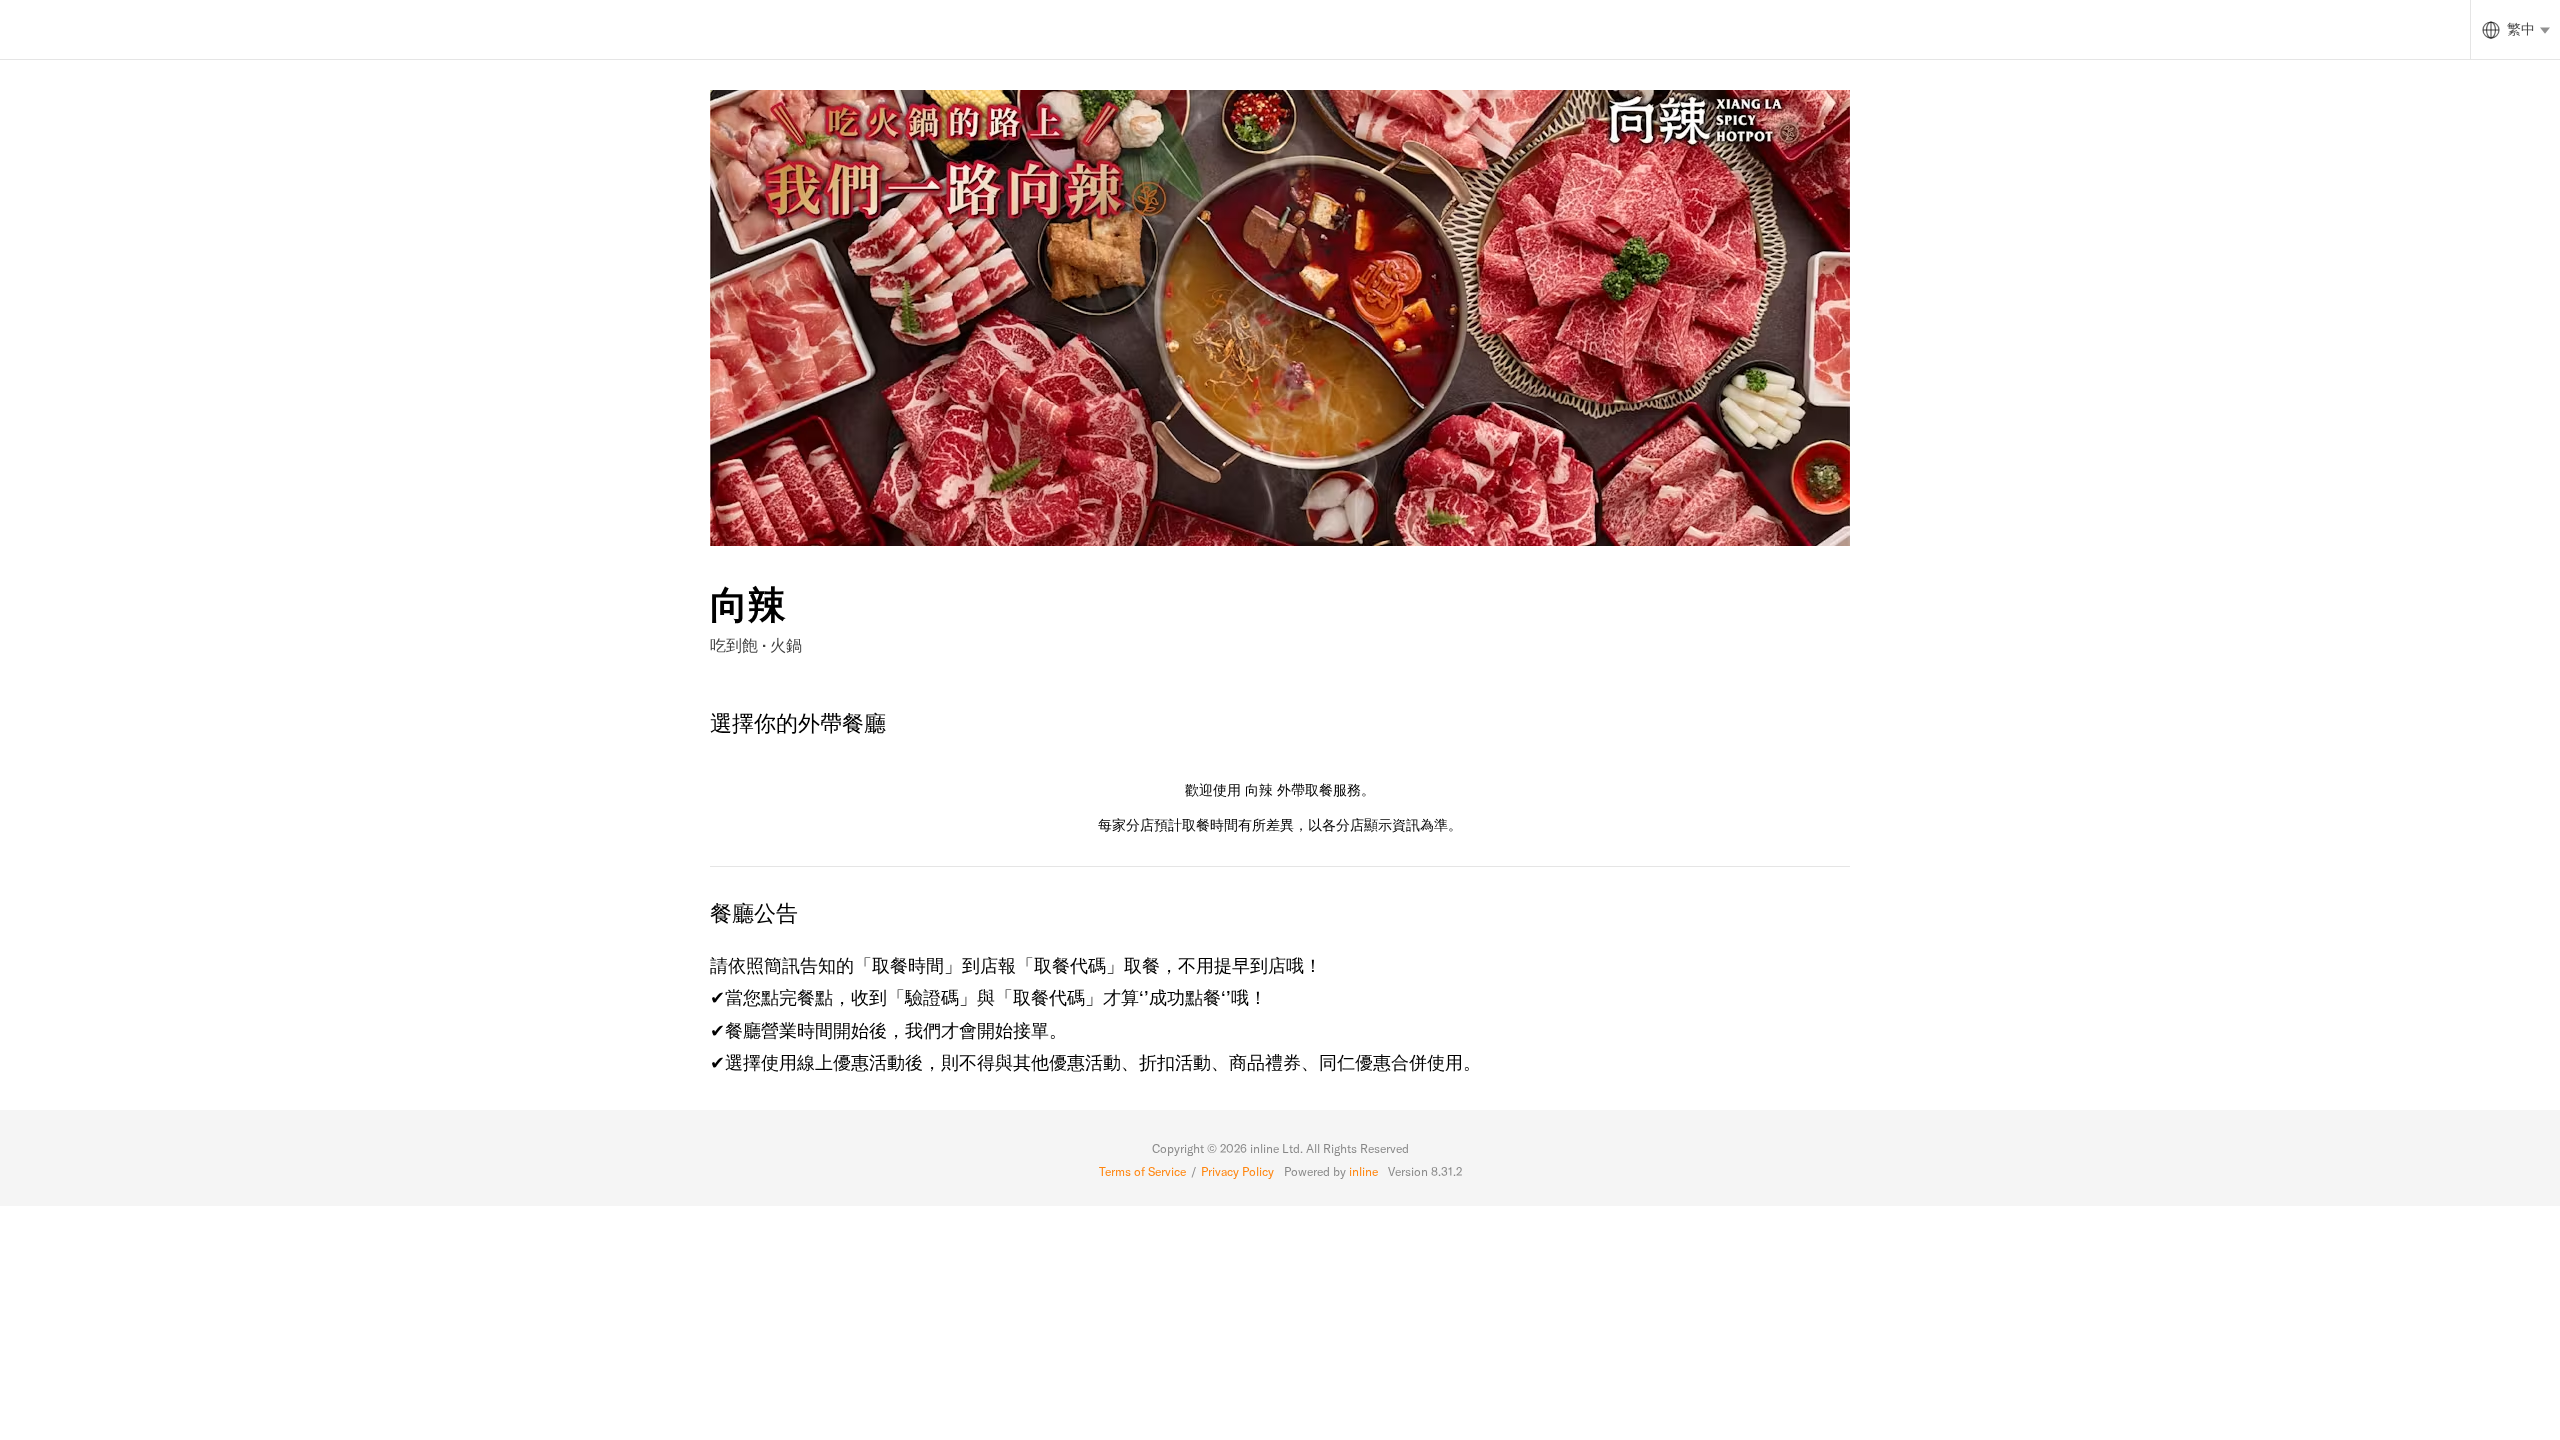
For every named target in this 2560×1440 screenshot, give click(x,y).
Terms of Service (1142, 1171)
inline (1363, 1171)
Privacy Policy (1237, 1171)
